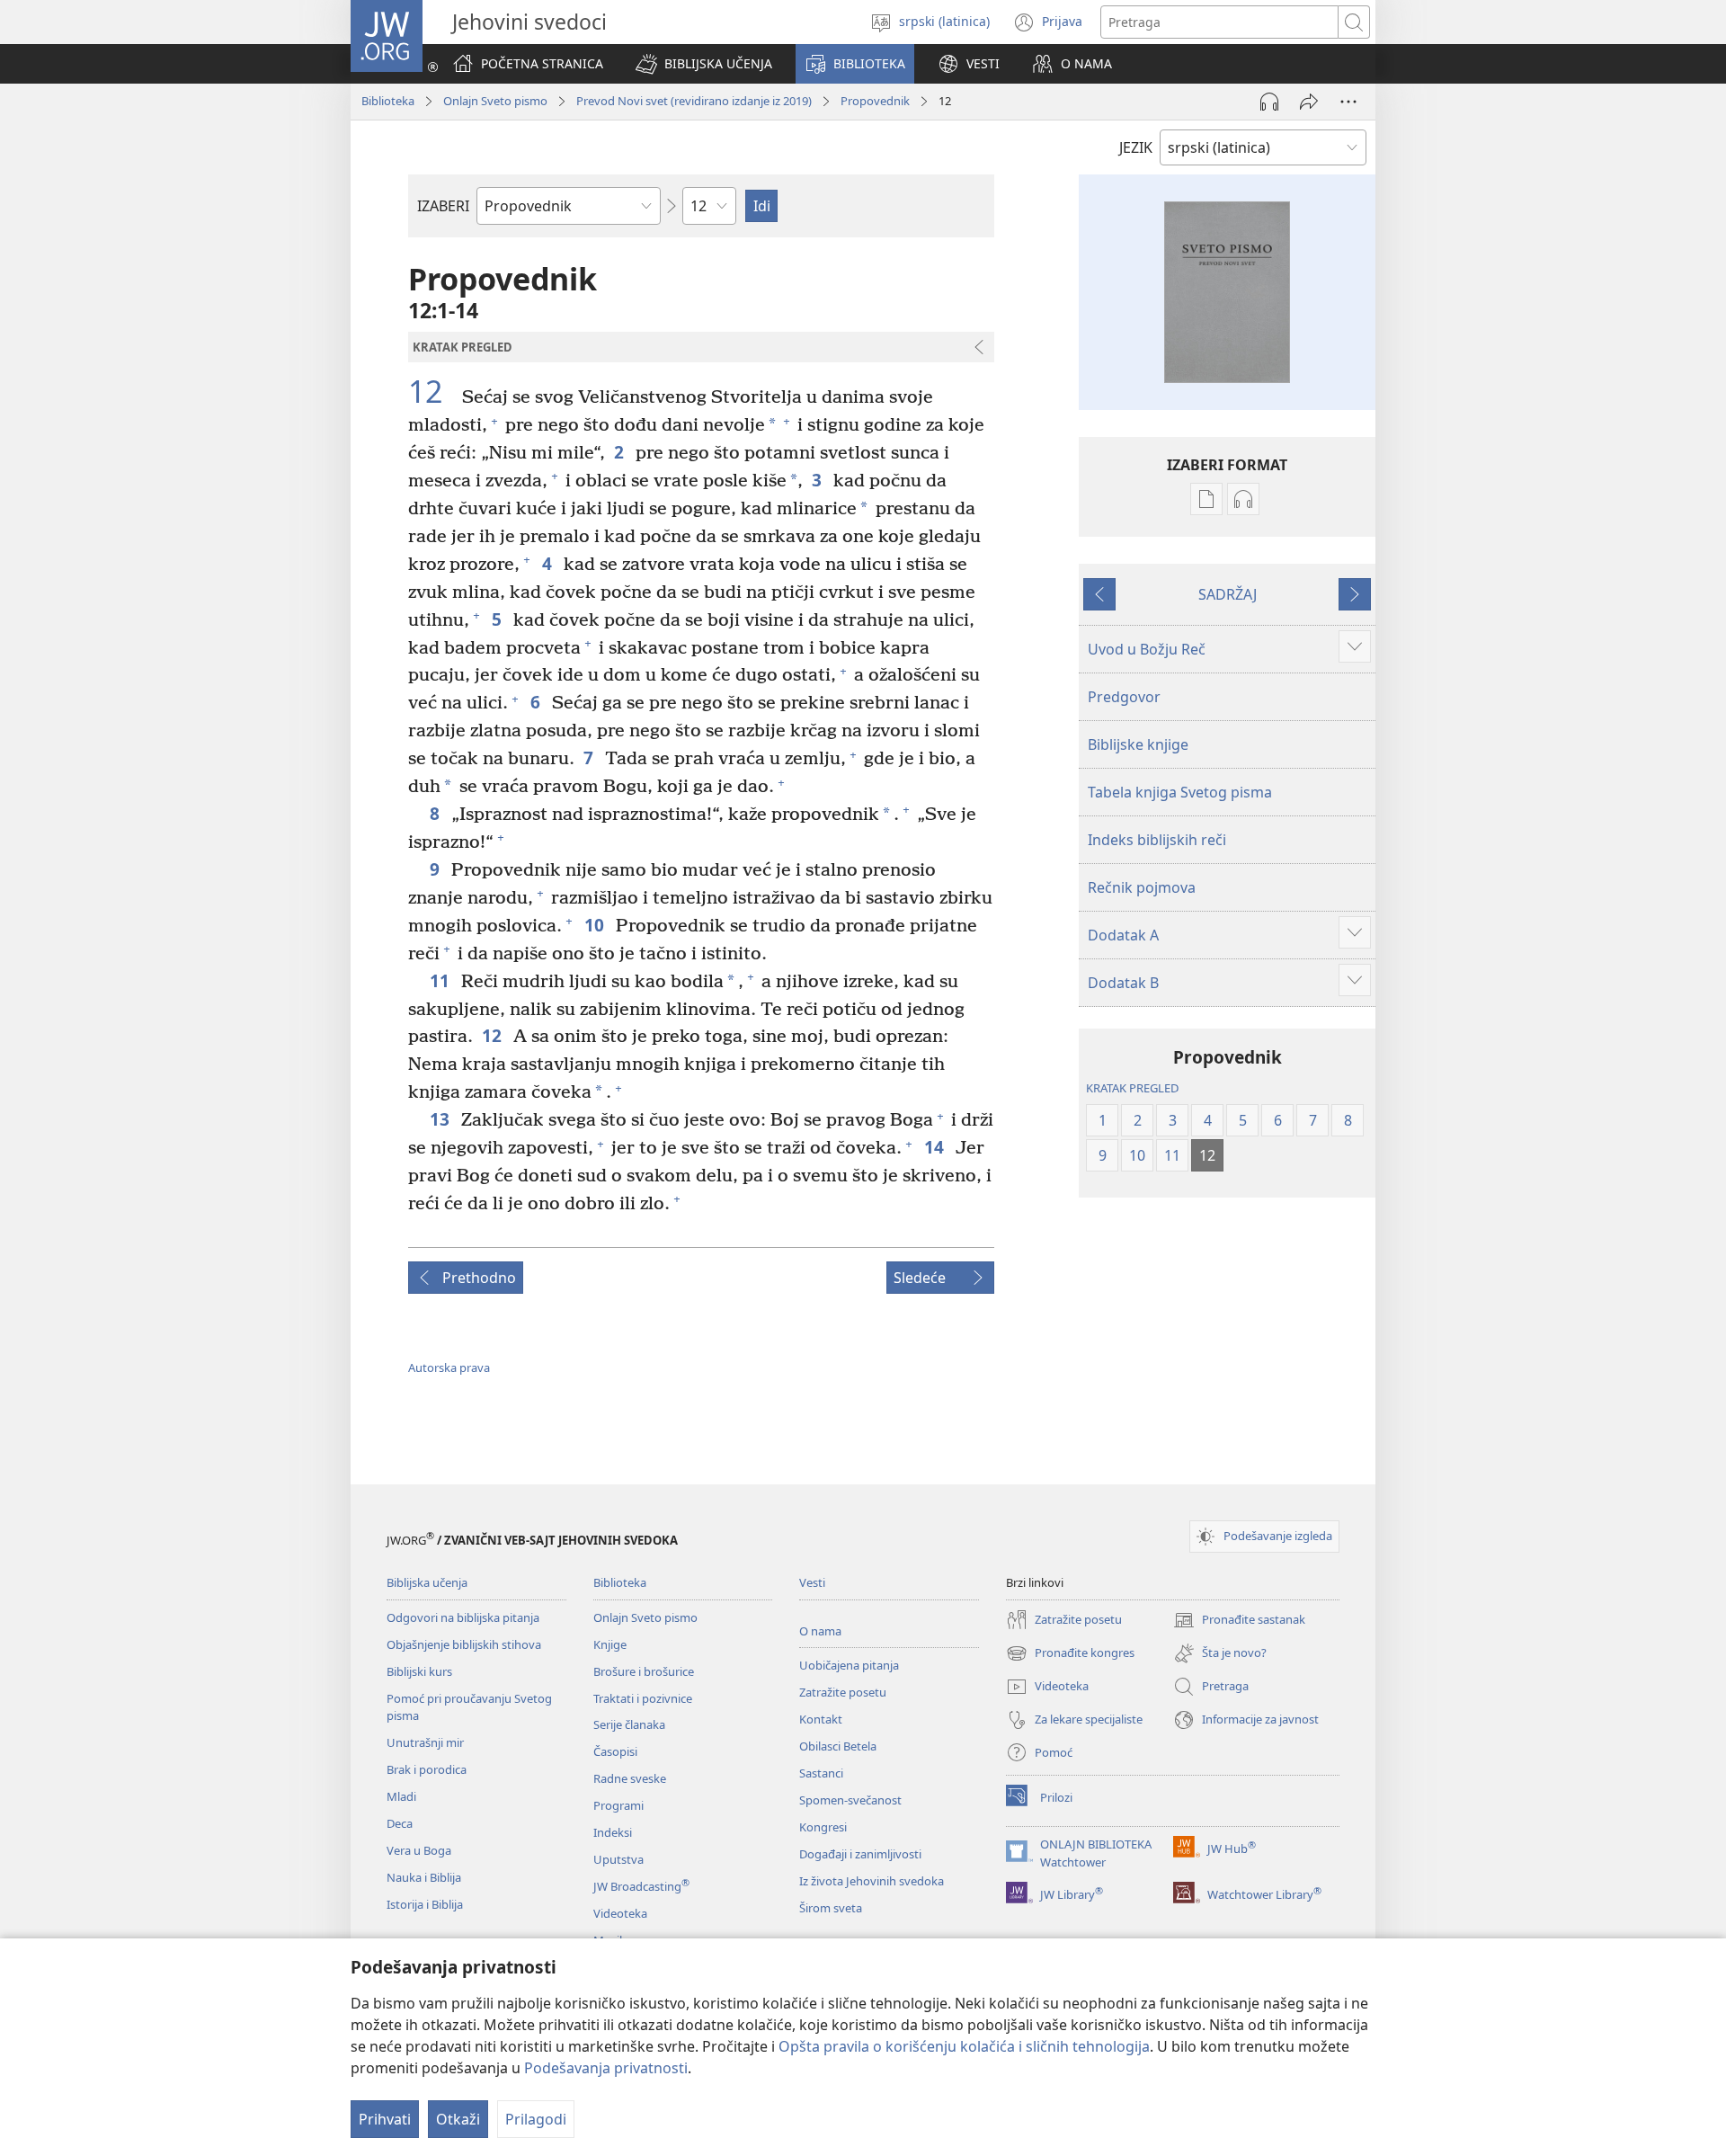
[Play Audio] (1269, 102)
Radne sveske (630, 1778)
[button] (704, 64)
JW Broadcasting (641, 1886)
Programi (618, 1805)
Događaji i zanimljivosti (860, 1854)
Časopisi (615, 1751)
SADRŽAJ (1228, 594)
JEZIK (1136, 147)
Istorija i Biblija (425, 1904)
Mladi (401, 1796)
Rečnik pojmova (1142, 887)
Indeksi (613, 1832)
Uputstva (618, 1859)
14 (935, 1147)
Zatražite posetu (843, 1692)
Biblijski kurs (419, 1671)
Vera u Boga (419, 1850)
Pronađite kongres (1070, 1654)
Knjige (610, 1644)
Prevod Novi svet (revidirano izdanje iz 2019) (694, 101)
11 (441, 980)
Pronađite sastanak (1239, 1621)
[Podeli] (1309, 102)
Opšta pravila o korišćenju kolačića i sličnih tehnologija (964, 2046)
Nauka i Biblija (424, 1877)
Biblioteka (388, 101)
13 (441, 1119)
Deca (400, 1823)
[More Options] (1348, 102)
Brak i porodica (427, 1769)
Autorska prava (449, 1368)
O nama (820, 1631)
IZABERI (443, 206)
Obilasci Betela (838, 1746)
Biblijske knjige (1138, 744)
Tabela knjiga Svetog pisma (1180, 792)
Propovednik (875, 101)
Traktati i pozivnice (643, 1698)
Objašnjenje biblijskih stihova (464, 1644)
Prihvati (385, 2119)
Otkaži (458, 2119)
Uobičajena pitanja (849, 1665)
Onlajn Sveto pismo (495, 101)
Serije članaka (629, 1724)
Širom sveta (831, 1908)
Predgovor (1124, 697)
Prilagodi (536, 2119)
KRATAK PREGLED (1132, 1088)
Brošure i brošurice (644, 1671)
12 (433, 392)
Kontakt (821, 1719)
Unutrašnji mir (425, 1742)
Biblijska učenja (427, 1582)
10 (596, 925)
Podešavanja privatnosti (606, 2068)
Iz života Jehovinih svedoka (872, 1881)
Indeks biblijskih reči (1157, 840)
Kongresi (823, 1827)
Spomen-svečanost (850, 1800)
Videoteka (620, 1913)
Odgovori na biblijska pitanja (463, 1617)
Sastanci (821, 1773)
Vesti (812, 1582)
